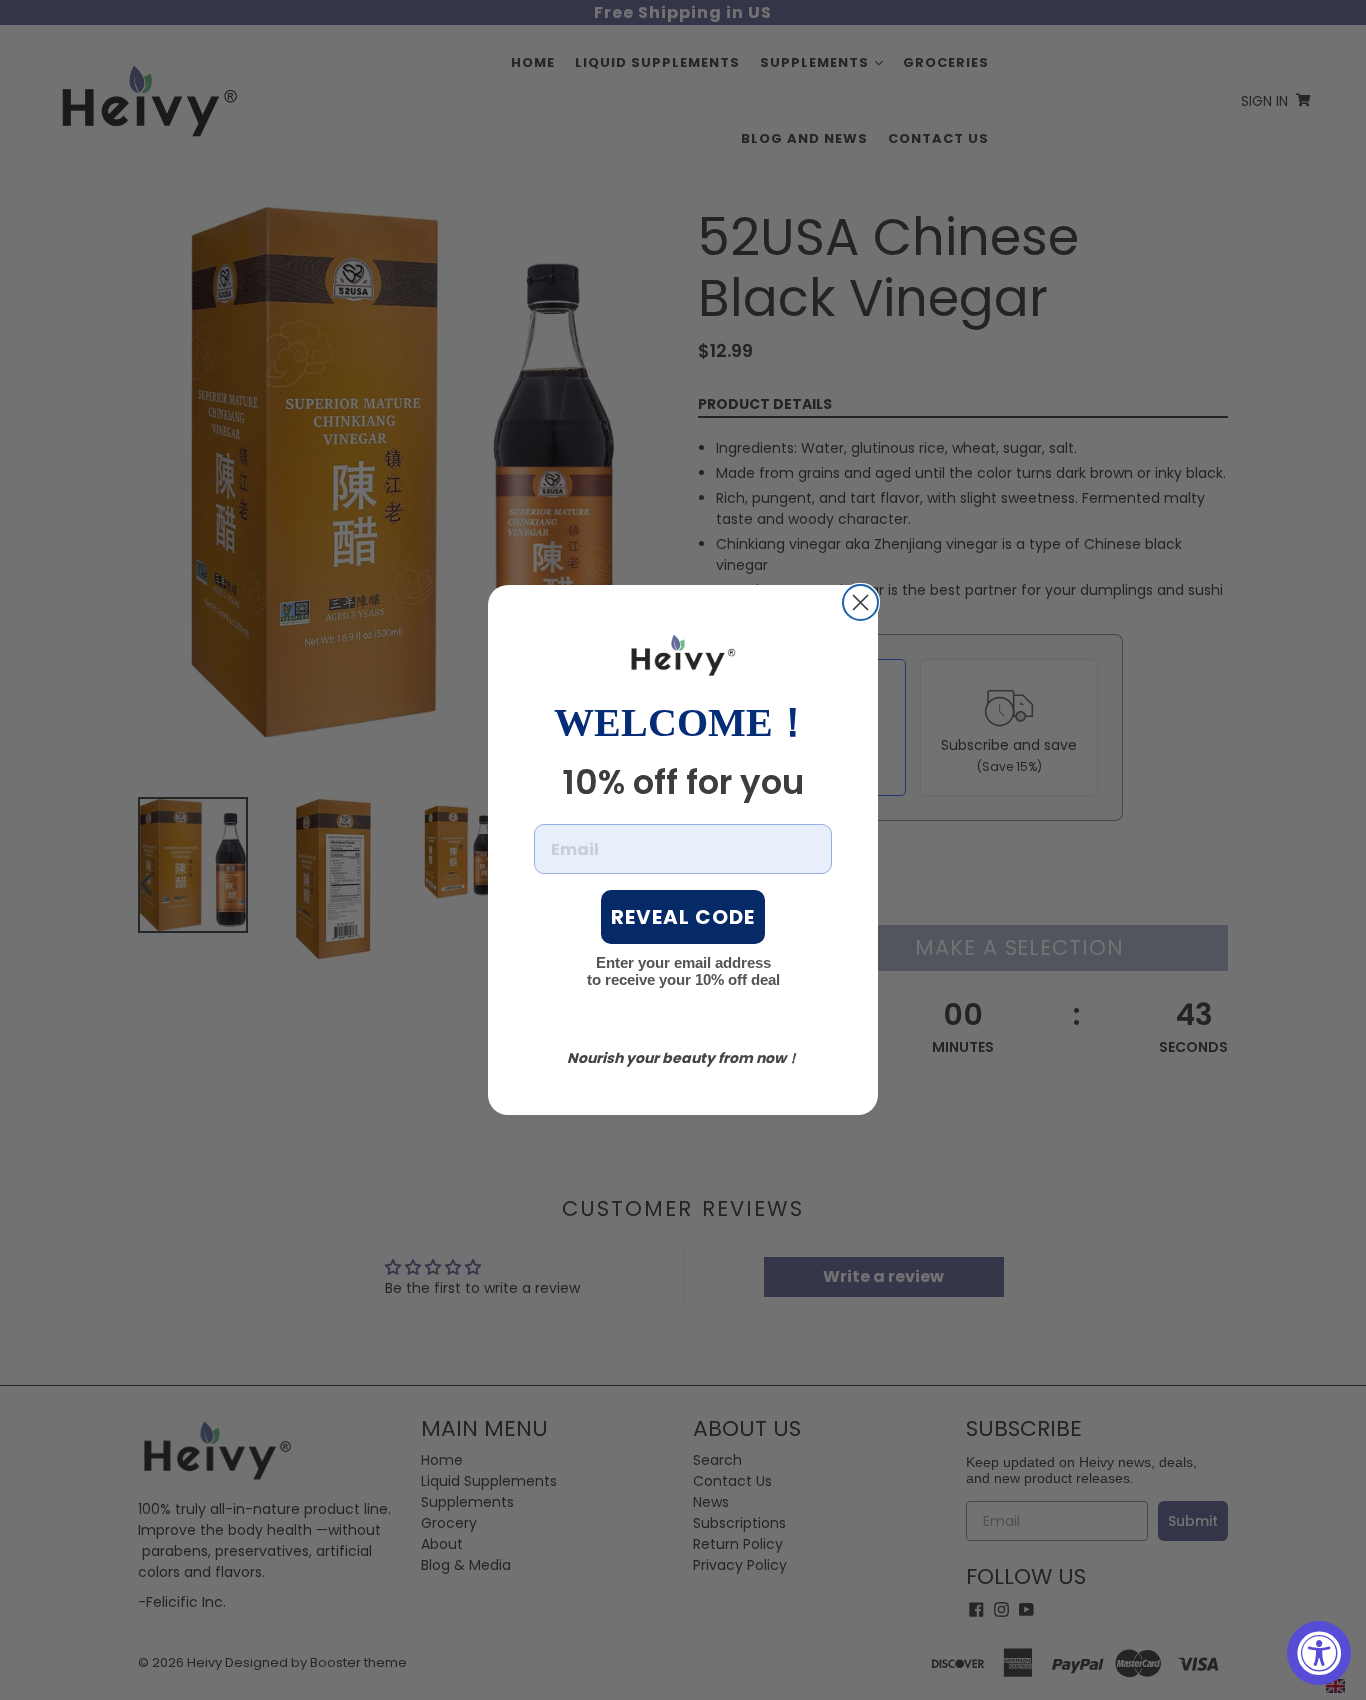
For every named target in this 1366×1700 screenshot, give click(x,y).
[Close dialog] (860, 602)
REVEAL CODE (683, 917)
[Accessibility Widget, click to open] (1319, 1653)
